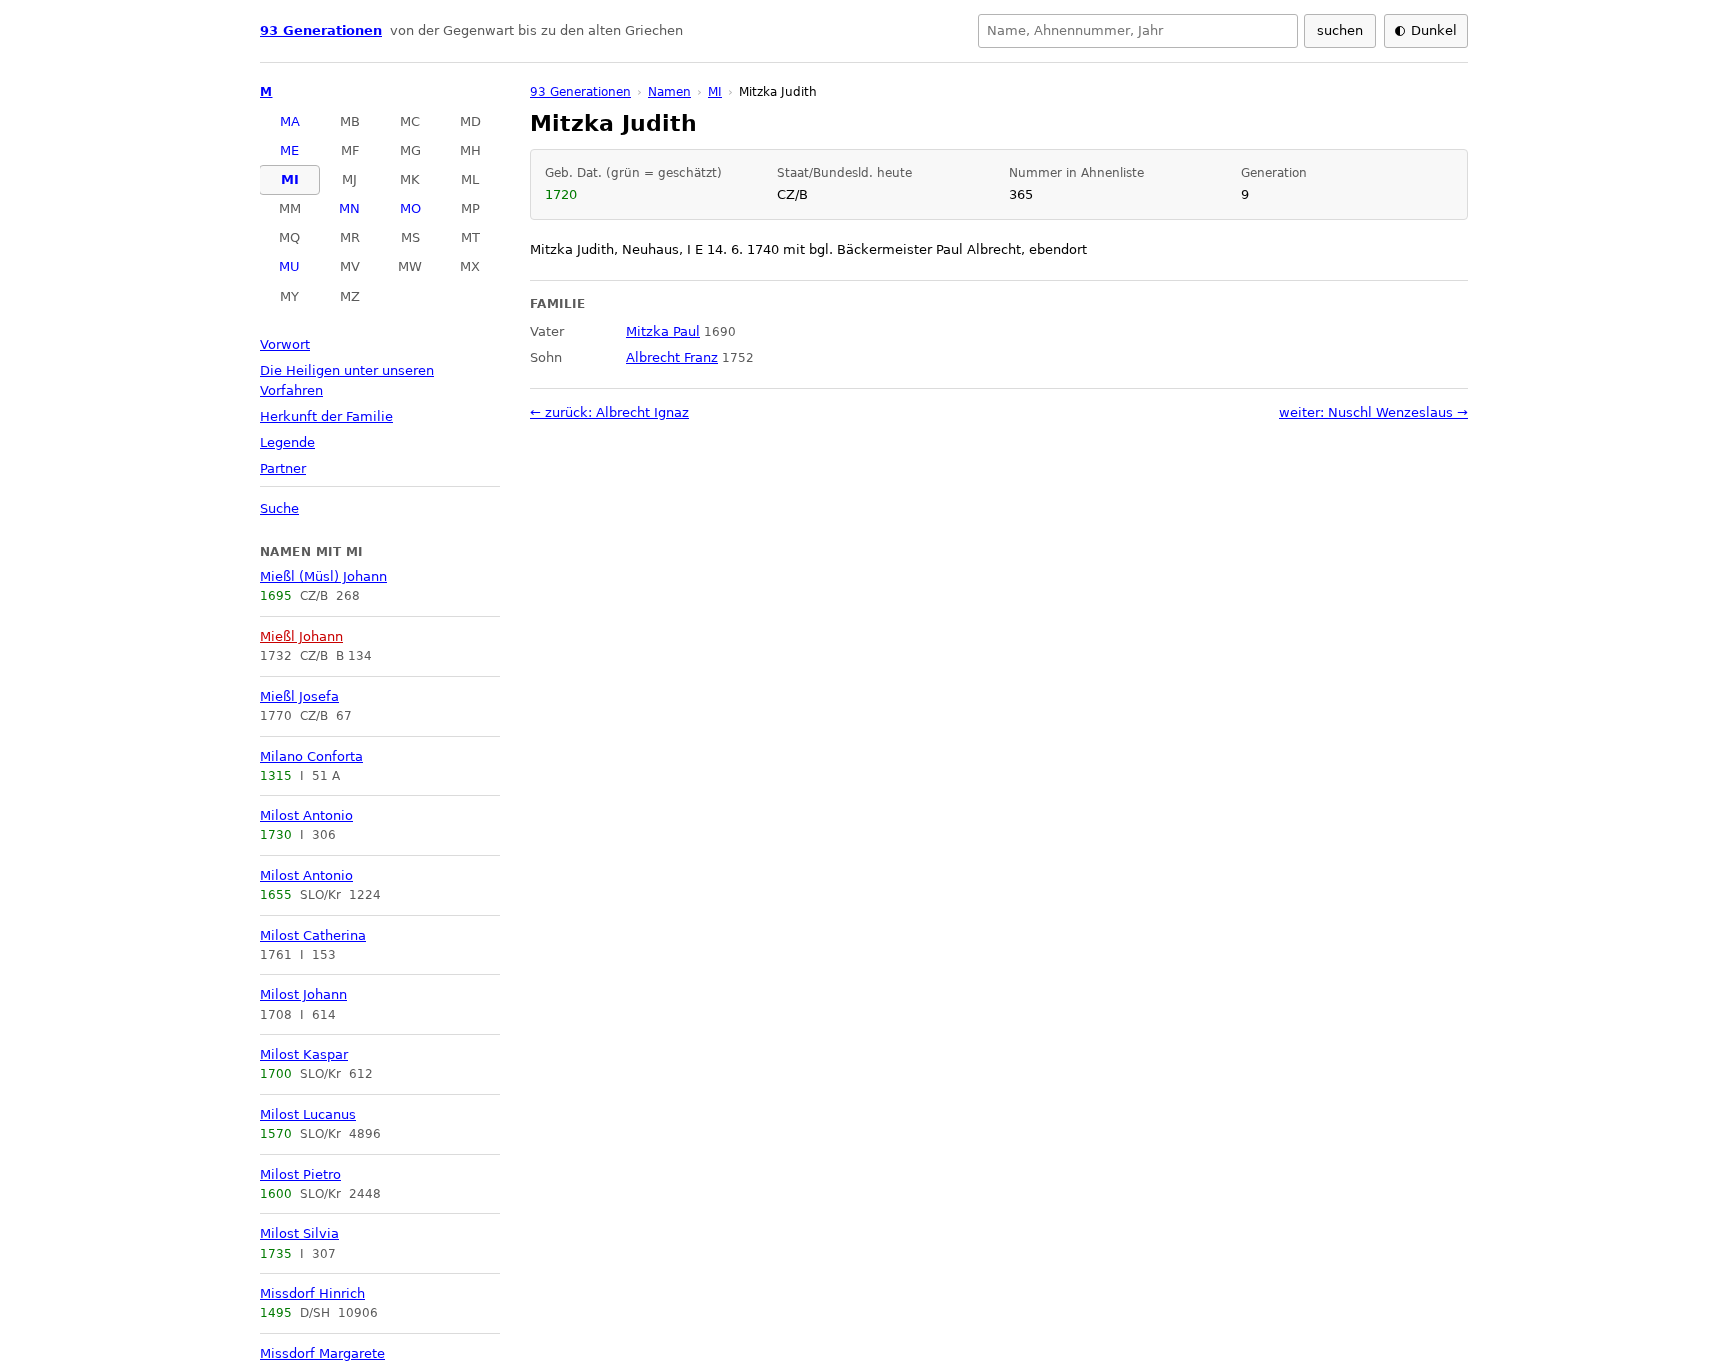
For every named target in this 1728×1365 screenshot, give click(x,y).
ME (289, 150)
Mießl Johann (301, 636)
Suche (279, 508)
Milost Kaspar (304, 1054)
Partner (283, 468)
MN (349, 208)
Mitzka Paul (663, 331)
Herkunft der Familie (326, 416)
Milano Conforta (311, 756)
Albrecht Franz (672, 357)
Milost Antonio (306, 815)
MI (290, 179)
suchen (1340, 30)
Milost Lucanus (308, 1114)
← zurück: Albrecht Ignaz (609, 412)
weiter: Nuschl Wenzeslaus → (1373, 412)
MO (410, 208)
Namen (669, 92)
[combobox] (1138, 31)
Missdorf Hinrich (312, 1293)
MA (290, 121)
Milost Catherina (313, 935)
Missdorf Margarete (322, 1353)
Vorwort (285, 344)
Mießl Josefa (299, 696)
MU (289, 266)
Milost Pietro (300, 1174)
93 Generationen (321, 30)
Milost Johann (303, 994)
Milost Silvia (299, 1233)
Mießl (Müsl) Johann (323, 576)
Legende (287, 442)
